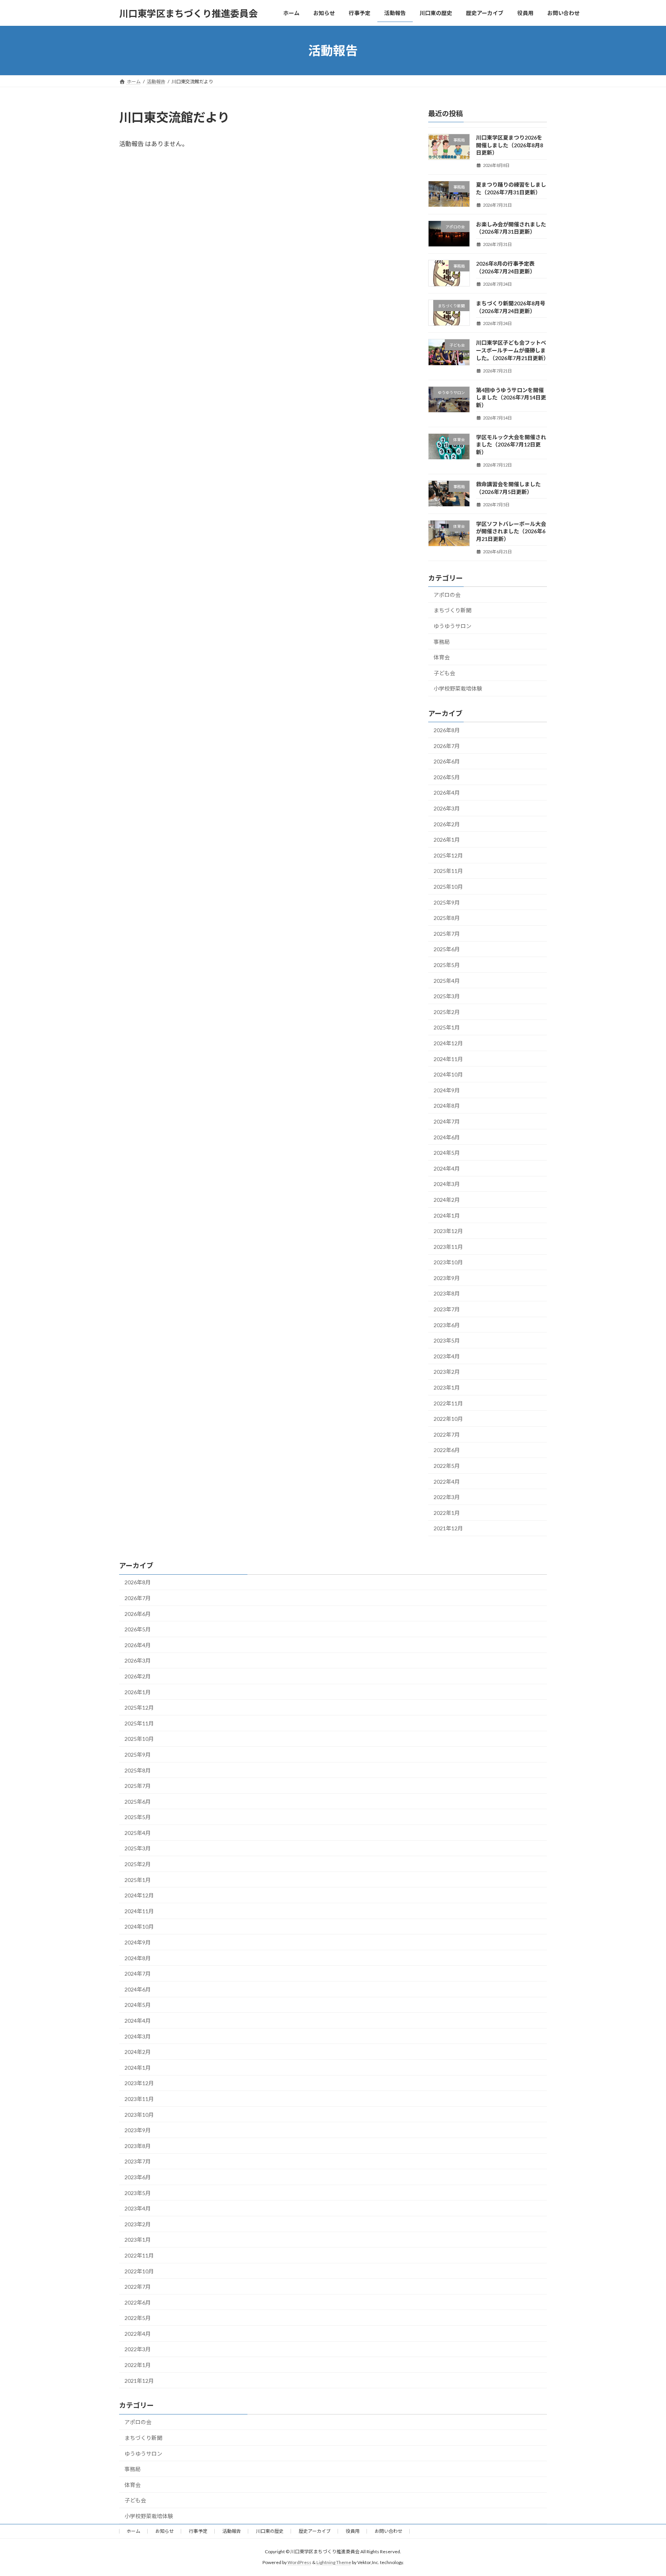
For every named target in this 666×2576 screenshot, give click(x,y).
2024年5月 (447, 1153)
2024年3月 (447, 1184)
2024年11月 (448, 1059)
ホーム (133, 2531)
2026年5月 (447, 777)
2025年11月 (448, 871)
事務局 (442, 642)
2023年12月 (448, 1231)
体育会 (442, 657)
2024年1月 (447, 1216)
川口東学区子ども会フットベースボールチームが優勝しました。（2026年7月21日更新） (512, 350)
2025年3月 (447, 996)
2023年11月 (448, 1247)
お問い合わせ (388, 2531)
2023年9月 (447, 1278)
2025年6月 (447, 949)
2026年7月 (447, 746)
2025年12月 (448, 855)
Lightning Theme (334, 2562)
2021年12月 (448, 1529)
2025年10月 (448, 887)
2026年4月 (447, 793)
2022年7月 (447, 1435)
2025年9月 (447, 902)
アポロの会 (447, 595)
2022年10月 (448, 1419)
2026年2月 (447, 824)
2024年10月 (448, 1074)
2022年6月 (447, 1450)
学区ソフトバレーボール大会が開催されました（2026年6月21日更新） (511, 531)
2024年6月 (447, 1137)
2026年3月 (447, 808)
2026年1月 (447, 840)
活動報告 (232, 2531)
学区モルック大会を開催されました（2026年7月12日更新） (511, 445)
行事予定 (198, 2531)
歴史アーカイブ (315, 2531)
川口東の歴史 (270, 2531)
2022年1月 (447, 1513)
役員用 (353, 2531)
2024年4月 (447, 1168)
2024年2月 (447, 1200)
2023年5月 (447, 1340)
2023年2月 (447, 1372)
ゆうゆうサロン (452, 626)
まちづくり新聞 (452, 611)
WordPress (299, 2562)
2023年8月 (447, 1294)
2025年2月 (447, 1012)
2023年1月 (447, 1387)
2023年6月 (447, 1325)
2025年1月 (447, 1028)
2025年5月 (447, 965)
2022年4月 (447, 1482)
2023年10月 (448, 1262)
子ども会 (444, 673)
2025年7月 (447, 934)
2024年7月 (447, 1121)
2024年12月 (448, 1043)
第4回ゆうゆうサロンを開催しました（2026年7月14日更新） (511, 398)
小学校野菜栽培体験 (458, 689)
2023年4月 (447, 1356)
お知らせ (165, 2531)
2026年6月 (447, 761)
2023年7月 (447, 1309)
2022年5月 (447, 1466)
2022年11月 (448, 1403)
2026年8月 (447, 730)
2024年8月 (447, 1106)
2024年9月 (447, 1090)
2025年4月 (447, 981)
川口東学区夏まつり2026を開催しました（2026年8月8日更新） (510, 145)
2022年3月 (447, 1497)
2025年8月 (447, 918)
